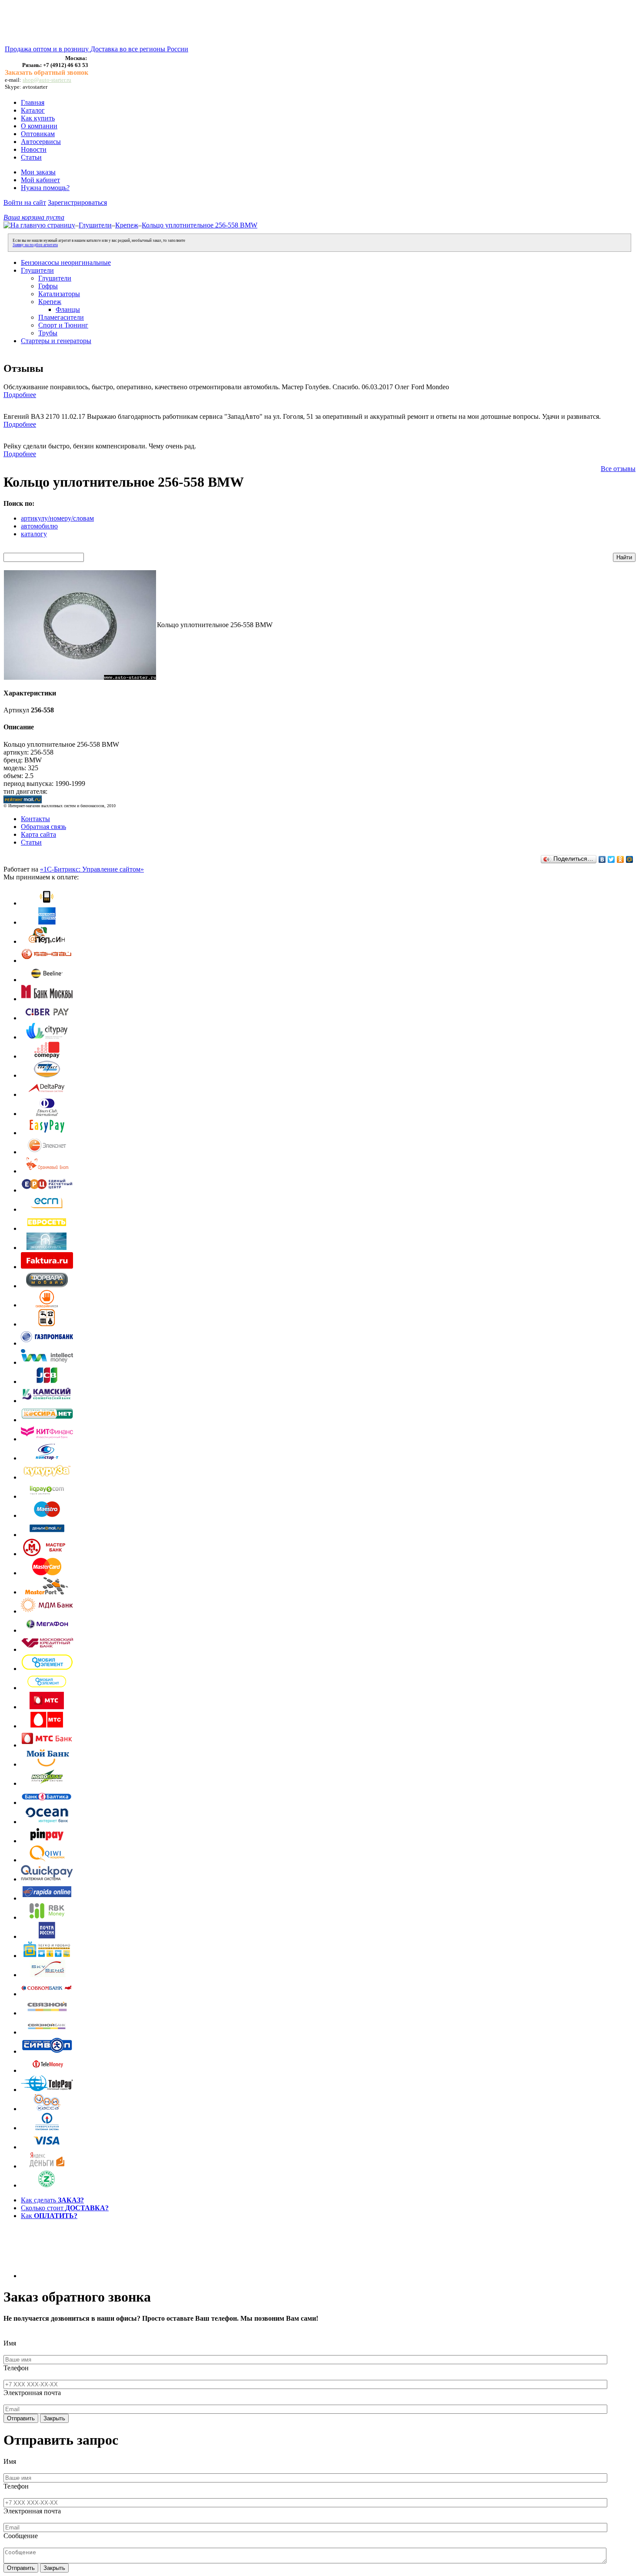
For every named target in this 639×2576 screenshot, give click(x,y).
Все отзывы (618, 469)
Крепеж (127, 225)
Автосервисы (41, 142)
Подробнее (20, 395)
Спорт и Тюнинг (63, 325)
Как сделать (52, 2200)
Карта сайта (38, 834)
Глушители (95, 225)
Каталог (33, 110)
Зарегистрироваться (77, 202)
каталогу (34, 534)
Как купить (38, 118)
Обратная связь (43, 827)
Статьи (31, 157)
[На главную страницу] (39, 225)
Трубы (48, 333)
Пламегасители (61, 317)
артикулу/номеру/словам (57, 518)
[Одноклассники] (621, 859)
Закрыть (54, 2418)
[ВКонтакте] (602, 859)
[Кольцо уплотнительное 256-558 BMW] (80, 677)
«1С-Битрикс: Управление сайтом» (92, 869)
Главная (33, 102)
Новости (34, 149)
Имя (10, 2343)
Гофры (48, 286)
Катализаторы (59, 294)
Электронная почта (32, 2393)
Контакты (35, 819)
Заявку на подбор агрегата (35, 245)
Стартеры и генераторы (56, 341)
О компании (39, 126)
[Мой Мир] (630, 859)
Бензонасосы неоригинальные (66, 262)
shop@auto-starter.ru (47, 80)
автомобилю (39, 526)
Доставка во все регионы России (139, 49)
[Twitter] (611, 859)
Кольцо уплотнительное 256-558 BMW (200, 225)
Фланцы (68, 309)
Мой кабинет (40, 180)
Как (49, 2216)
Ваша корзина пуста (34, 217)
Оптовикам (38, 134)
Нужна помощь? (45, 188)
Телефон (16, 2368)
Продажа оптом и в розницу (48, 49)
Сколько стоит (65, 2208)
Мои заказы (38, 172)
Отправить (21, 2418)
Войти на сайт (25, 202)
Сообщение (21, 2536)
